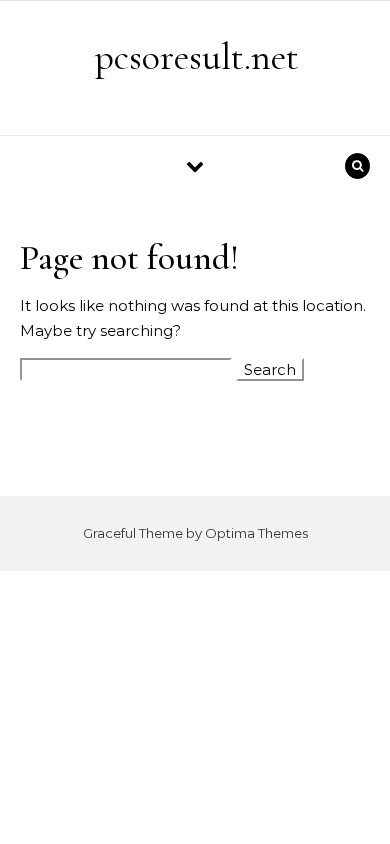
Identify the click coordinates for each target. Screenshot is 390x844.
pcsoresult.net (196, 57)
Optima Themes (256, 533)
